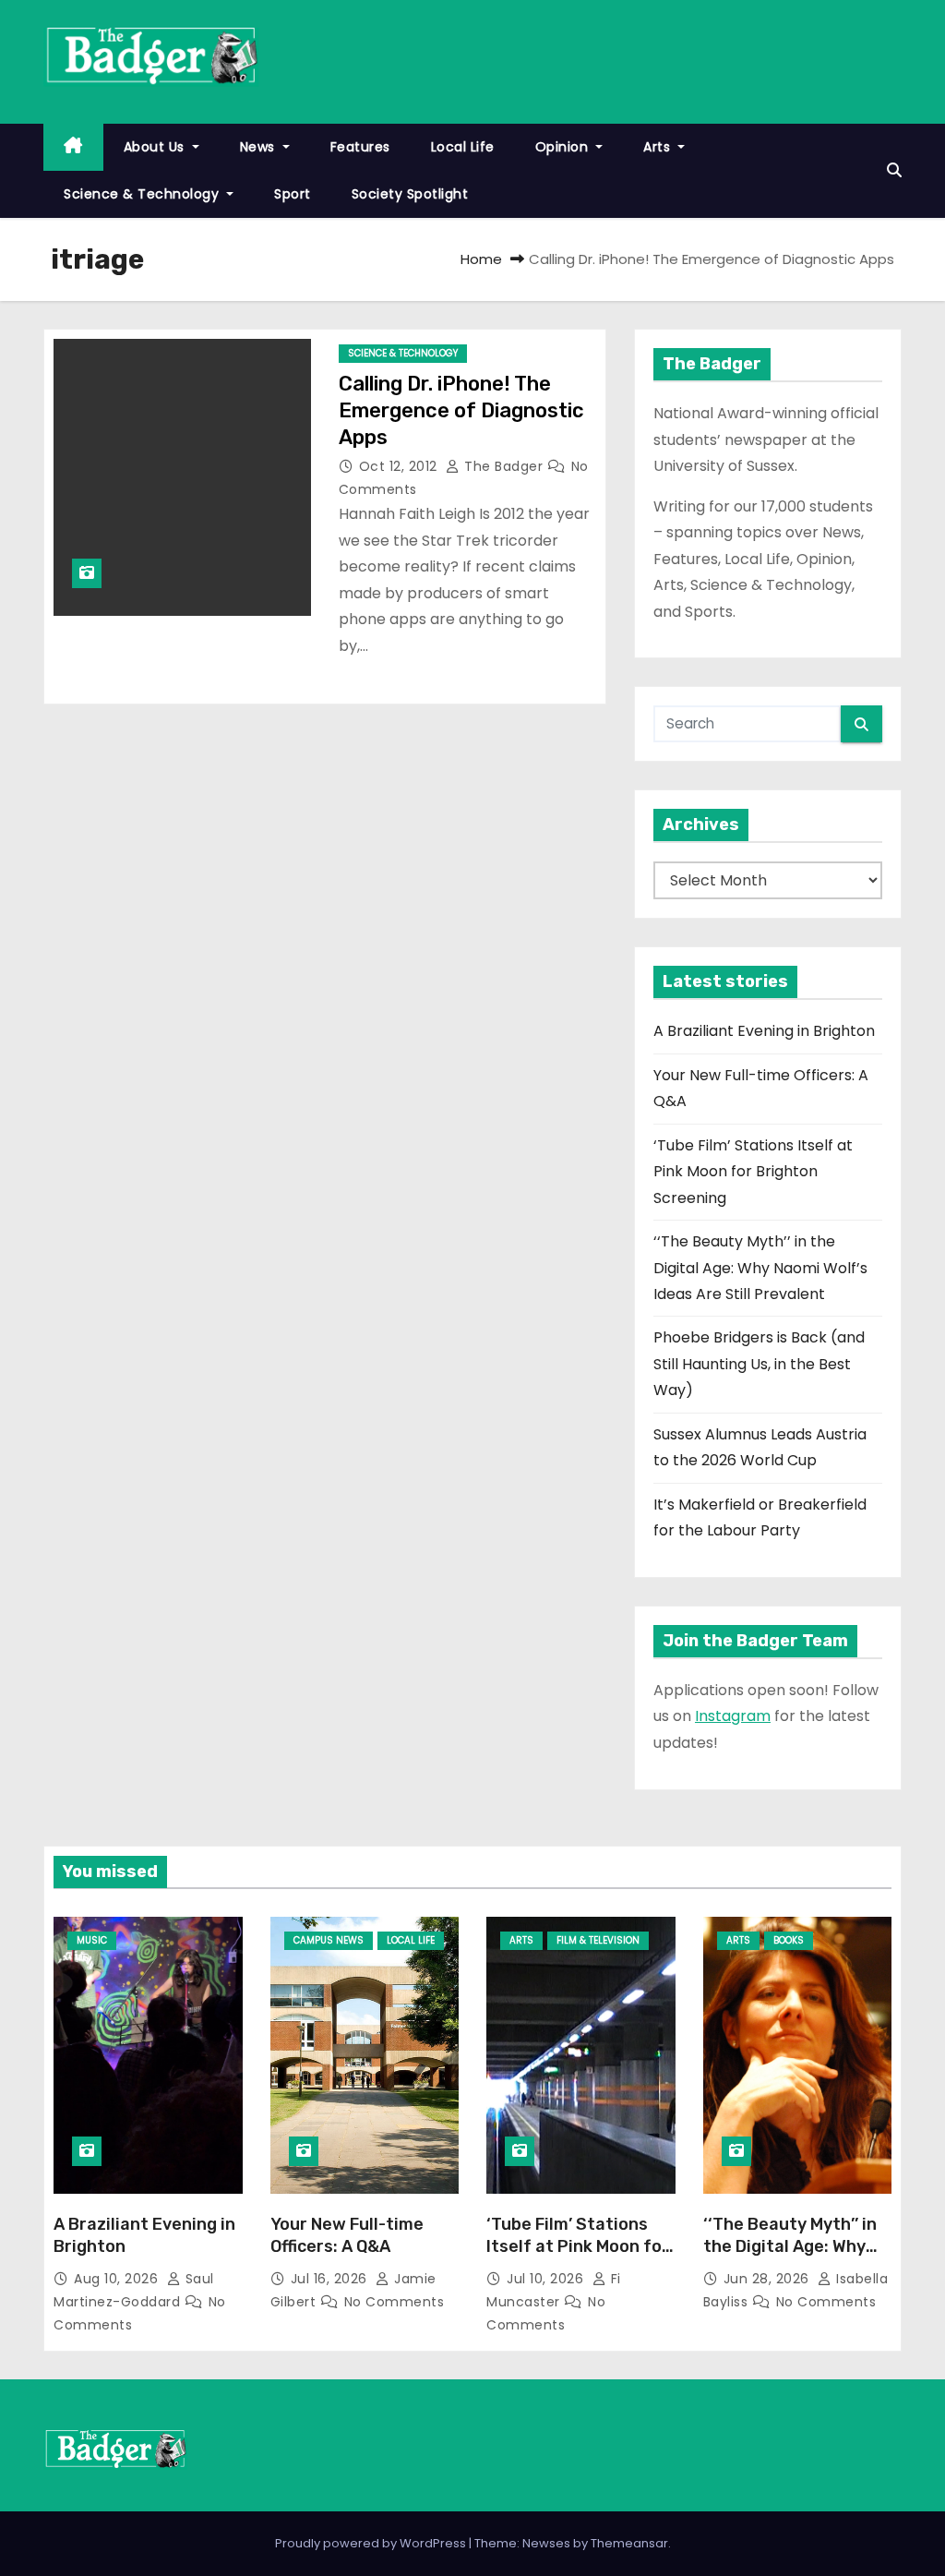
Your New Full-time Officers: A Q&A (347, 2235)
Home (481, 259)
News (260, 147)
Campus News (329, 1940)
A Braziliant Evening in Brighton (764, 1031)
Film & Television (598, 1940)
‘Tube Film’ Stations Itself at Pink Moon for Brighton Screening (753, 1172)
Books (789, 1940)
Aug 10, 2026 (118, 2279)
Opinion (564, 147)
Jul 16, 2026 (331, 2279)
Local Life (463, 147)
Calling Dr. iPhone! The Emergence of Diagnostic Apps (461, 411)
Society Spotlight (410, 194)
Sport (293, 194)
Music (92, 1940)
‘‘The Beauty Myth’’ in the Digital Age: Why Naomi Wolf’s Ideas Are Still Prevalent (760, 1268)
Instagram (733, 1716)
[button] (894, 170)
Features (360, 147)
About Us (156, 147)
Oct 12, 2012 (401, 466)
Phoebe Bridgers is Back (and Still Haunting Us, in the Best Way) (759, 1364)
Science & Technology (144, 194)
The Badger (504, 466)
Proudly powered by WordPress (372, 2543)
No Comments (395, 2302)
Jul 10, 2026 (547, 2279)
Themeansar (629, 2543)
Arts (659, 147)
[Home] (73, 147)
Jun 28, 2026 (769, 2279)
